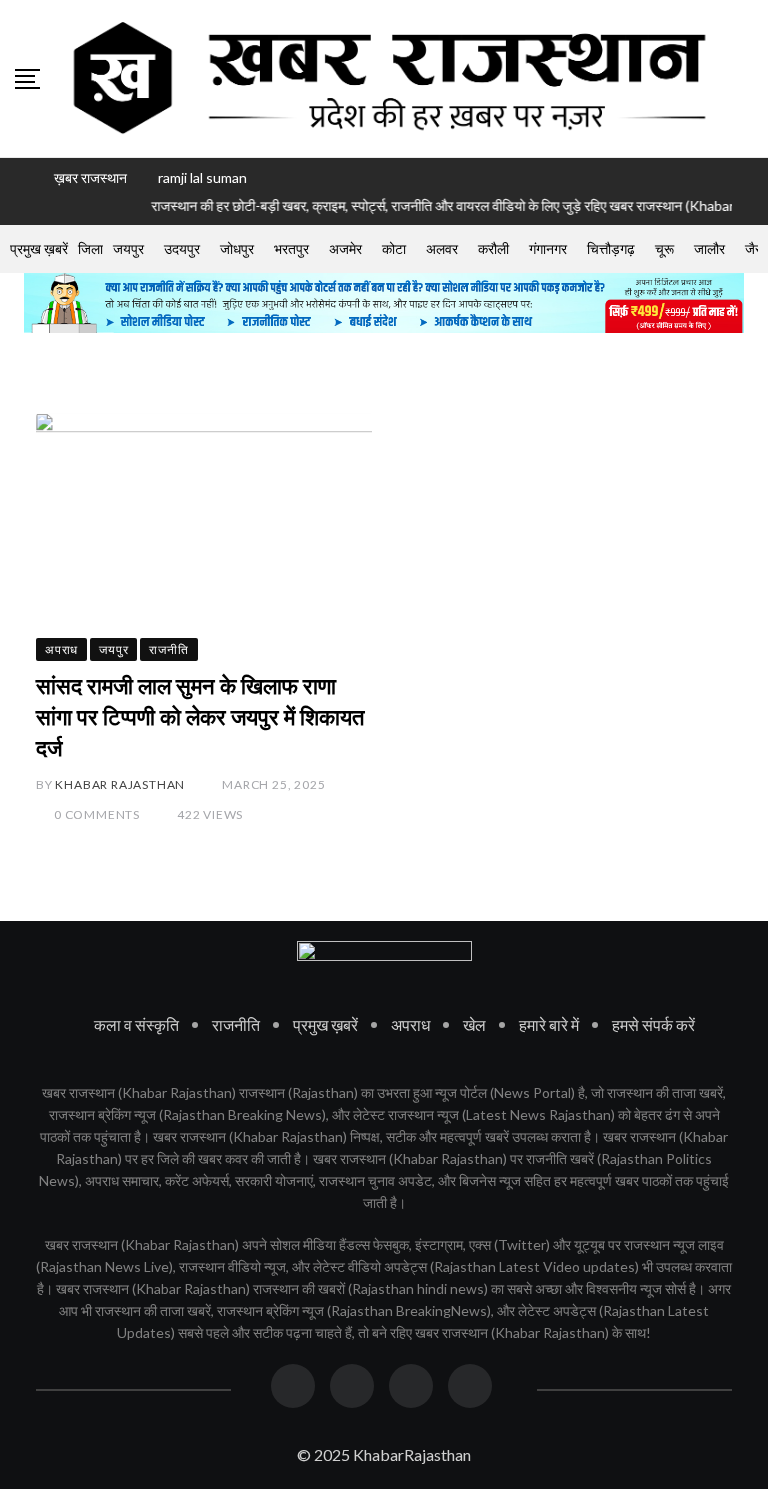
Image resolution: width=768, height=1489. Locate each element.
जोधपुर (237, 248)
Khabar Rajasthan (120, 784)
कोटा (394, 248)
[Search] (746, 78)
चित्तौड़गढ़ (611, 248)
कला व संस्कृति (136, 1024)
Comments (97, 814)
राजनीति (236, 1024)
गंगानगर (548, 248)
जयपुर (128, 248)
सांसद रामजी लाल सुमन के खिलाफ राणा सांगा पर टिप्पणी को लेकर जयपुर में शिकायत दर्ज (200, 717)
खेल (474, 1024)
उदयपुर (182, 248)
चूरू (664, 248)
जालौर (709, 248)
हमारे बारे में (549, 1024)
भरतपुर (291, 248)
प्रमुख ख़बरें (39, 248)
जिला (90, 248)
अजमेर (345, 248)
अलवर (442, 248)
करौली (493, 248)
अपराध (410, 1024)
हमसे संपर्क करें (653, 1024)
